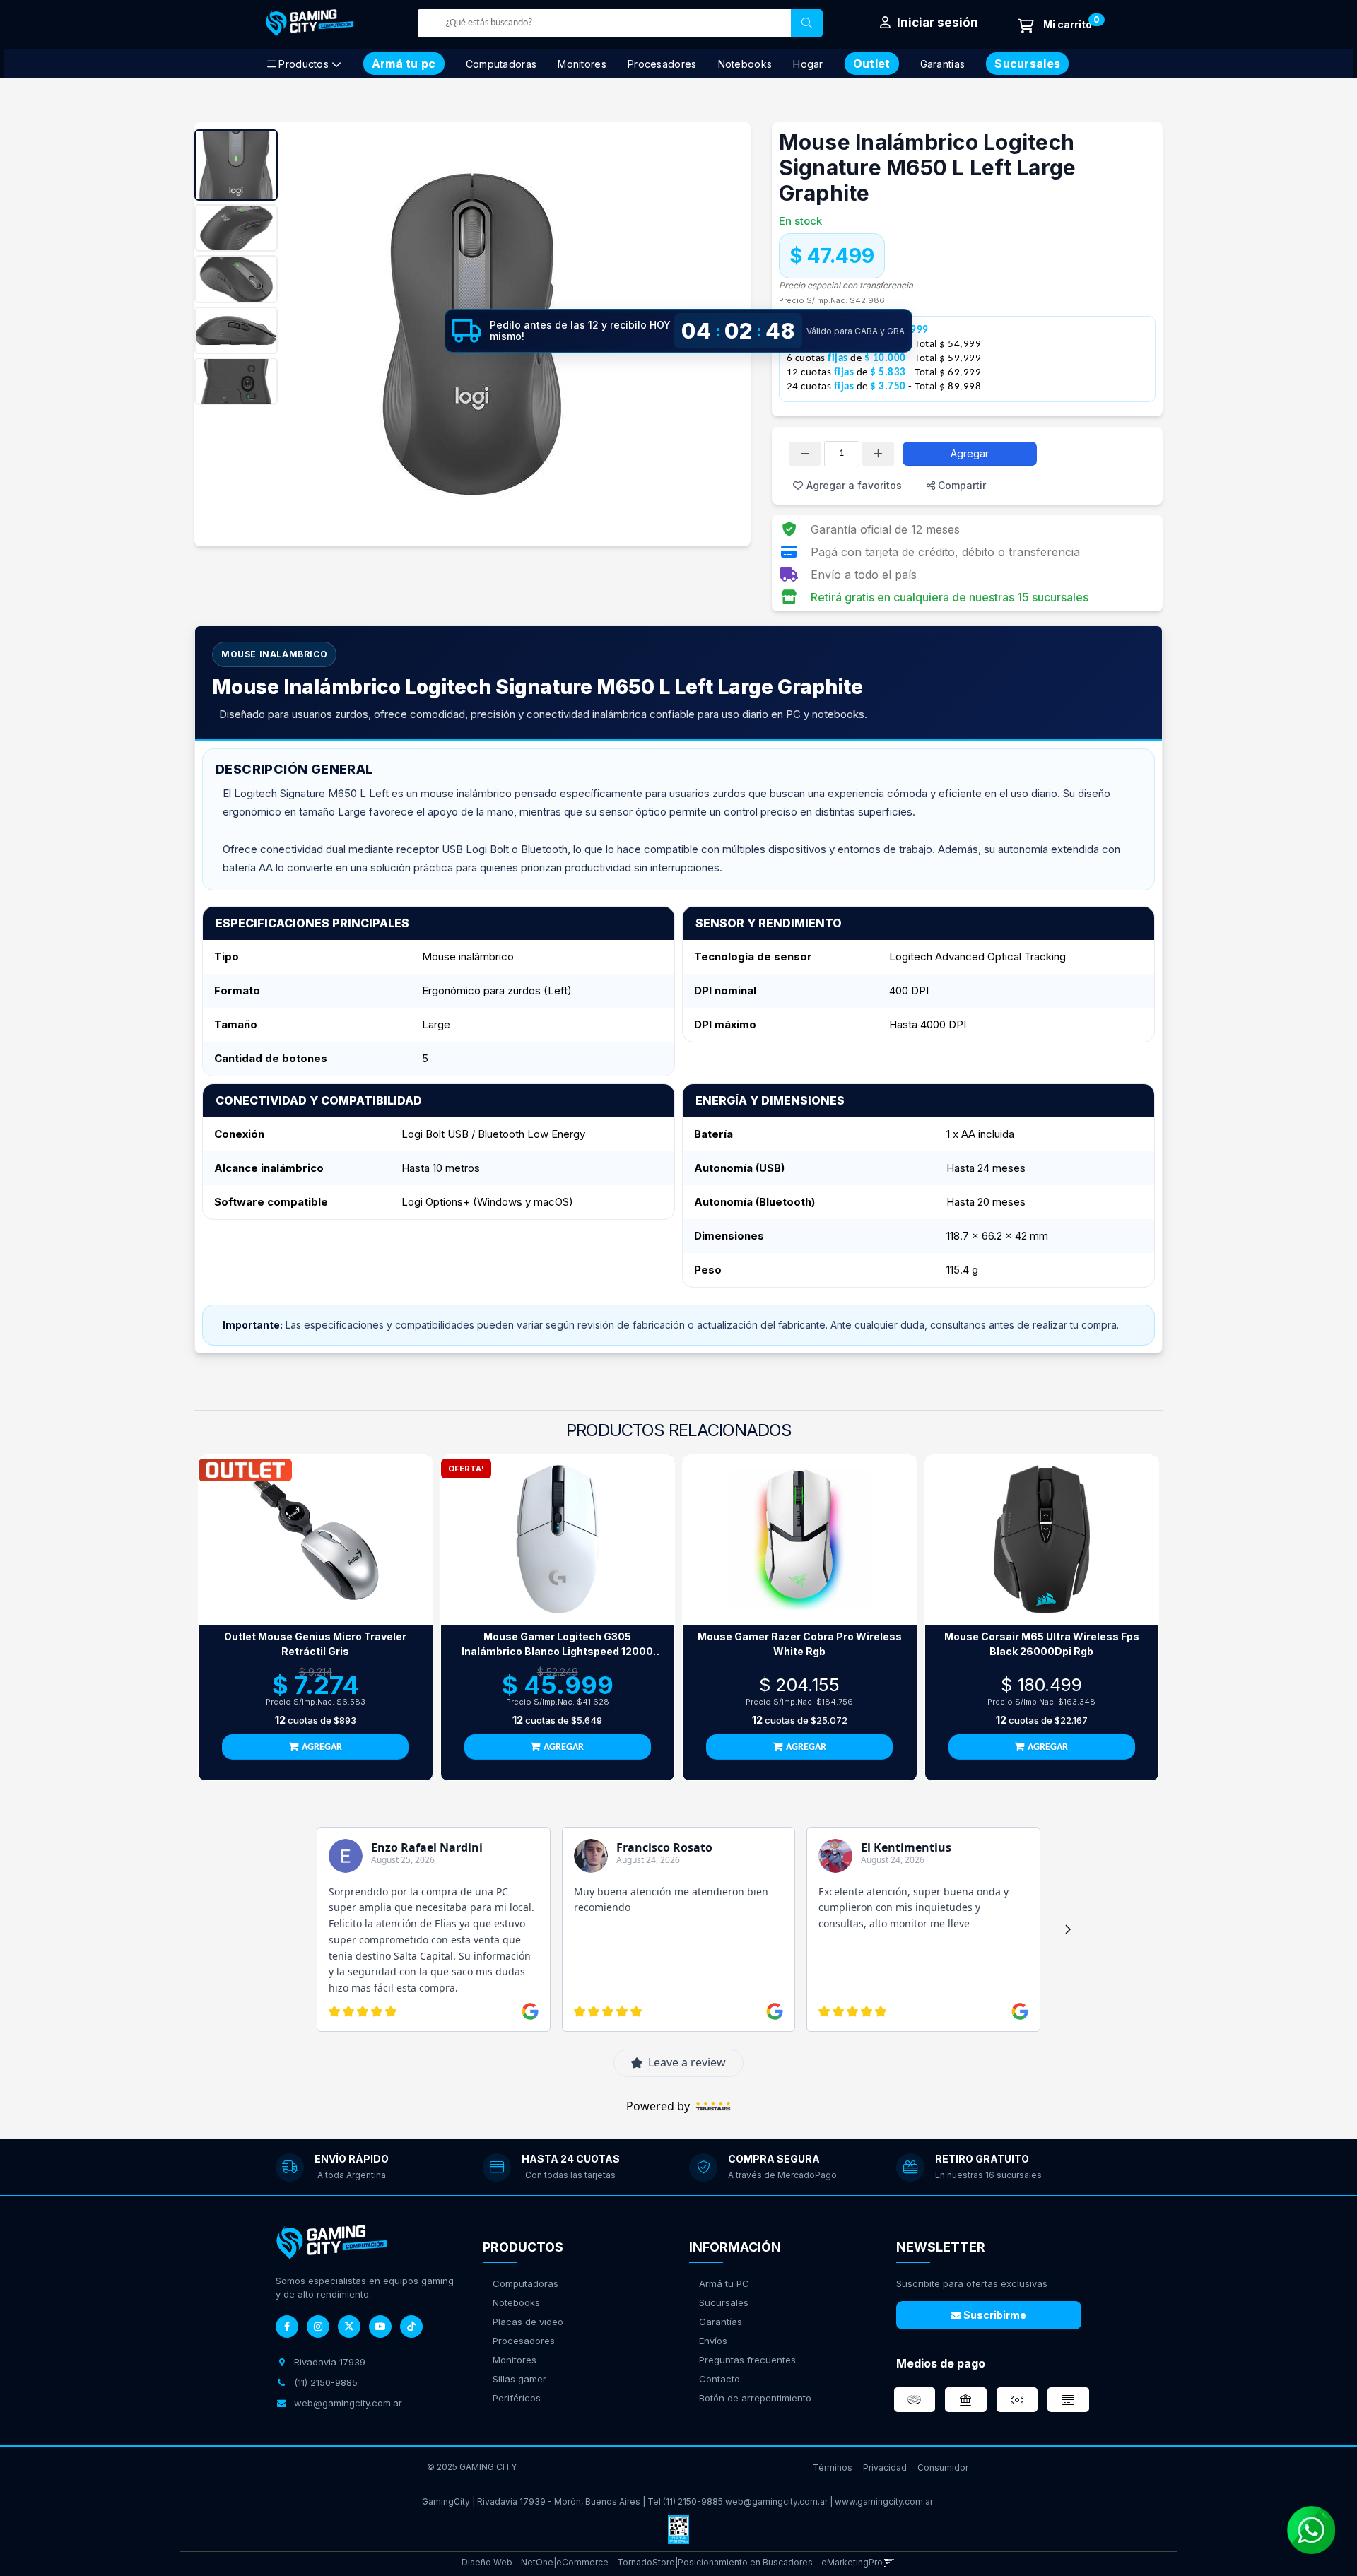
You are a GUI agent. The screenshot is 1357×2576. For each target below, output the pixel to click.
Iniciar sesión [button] (936, 23)
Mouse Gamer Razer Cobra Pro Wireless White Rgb (800, 1644)
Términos (833, 2468)
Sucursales (724, 2302)
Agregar (970, 453)
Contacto (719, 2379)
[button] (889, 2562)
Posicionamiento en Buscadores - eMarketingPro (780, 2562)
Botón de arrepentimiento (755, 2398)
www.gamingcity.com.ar (884, 2501)
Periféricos (517, 2398)
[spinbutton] (842, 454)
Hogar (808, 64)
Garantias (943, 64)
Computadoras (501, 64)
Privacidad (885, 2468)
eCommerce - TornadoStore (616, 2562)
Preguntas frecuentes (747, 2360)
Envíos (713, 2341)
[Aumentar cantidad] (878, 454)
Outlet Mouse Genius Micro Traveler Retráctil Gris (315, 1644)
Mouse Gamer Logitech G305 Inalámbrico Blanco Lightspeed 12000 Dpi (557, 1645)
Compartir (961, 485)
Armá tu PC (724, 2283)
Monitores (582, 64)
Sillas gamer (519, 2379)
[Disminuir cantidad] (805, 454)
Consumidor (943, 2468)
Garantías (721, 2322)
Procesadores (662, 64)
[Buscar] (807, 23)
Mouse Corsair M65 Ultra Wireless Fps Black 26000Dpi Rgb (1042, 1644)
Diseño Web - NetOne (507, 2562)
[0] (1055, 26)
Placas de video (528, 2322)
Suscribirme (994, 2315)
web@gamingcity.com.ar (776, 2501)
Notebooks (745, 64)
